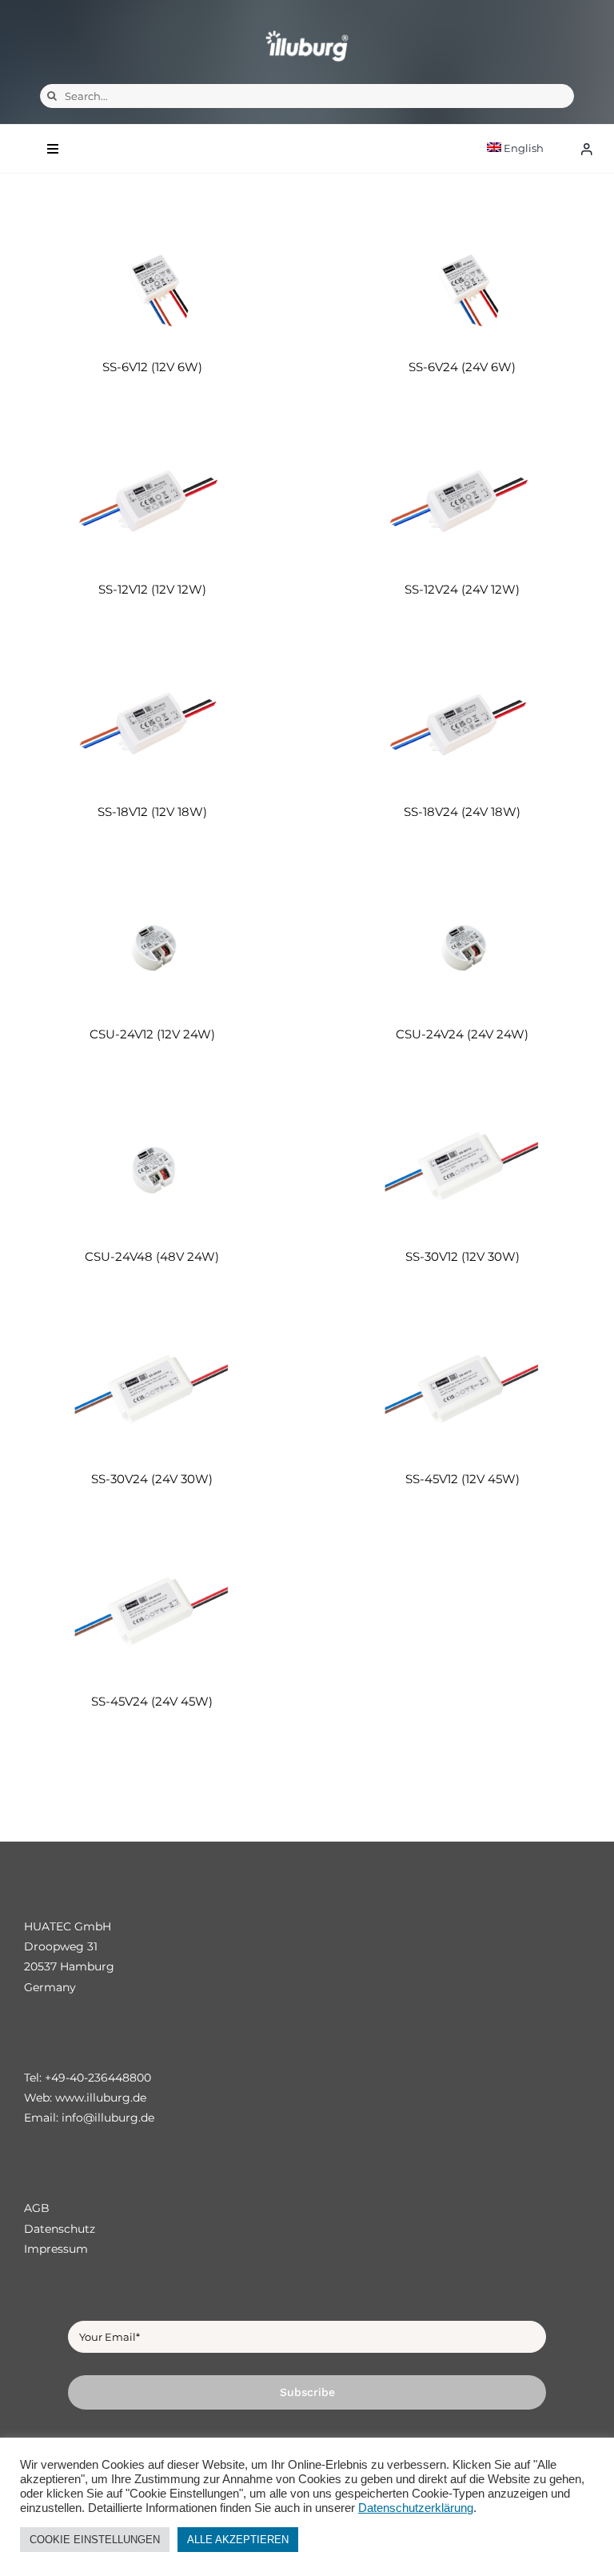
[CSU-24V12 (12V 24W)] (152, 945)
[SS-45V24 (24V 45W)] (152, 1612)
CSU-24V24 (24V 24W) (462, 1034)
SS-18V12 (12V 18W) (152, 812)
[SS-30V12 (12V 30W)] (462, 1168)
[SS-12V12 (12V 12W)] (152, 500)
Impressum (56, 2249)
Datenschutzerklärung (416, 2508)
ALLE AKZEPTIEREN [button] (238, 2540)
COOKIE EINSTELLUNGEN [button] (95, 2540)
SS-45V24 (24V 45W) (152, 1701)
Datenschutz (60, 2229)
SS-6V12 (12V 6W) (152, 367)
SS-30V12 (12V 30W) (462, 1256)
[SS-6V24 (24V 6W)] (462, 278)
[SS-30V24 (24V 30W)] (152, 1390)
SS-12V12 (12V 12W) (152, 589)
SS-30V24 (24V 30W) (152, 1479)
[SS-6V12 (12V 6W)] (152, 278)
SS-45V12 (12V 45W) (462, 1479)
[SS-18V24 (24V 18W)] (462, 723)
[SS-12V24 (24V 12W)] (462, 500)
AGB (37, 2208)
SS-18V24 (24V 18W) (462, 812)
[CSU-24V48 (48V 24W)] (152, 1168)
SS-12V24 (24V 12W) (462, 589)
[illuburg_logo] (307, 30)
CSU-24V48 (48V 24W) (152, 1256)
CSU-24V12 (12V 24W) (152, 1034)
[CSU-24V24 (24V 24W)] (462, 945)
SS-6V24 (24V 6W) (462, 367)
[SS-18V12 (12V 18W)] (152, 723)
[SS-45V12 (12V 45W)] (462, 1390)
